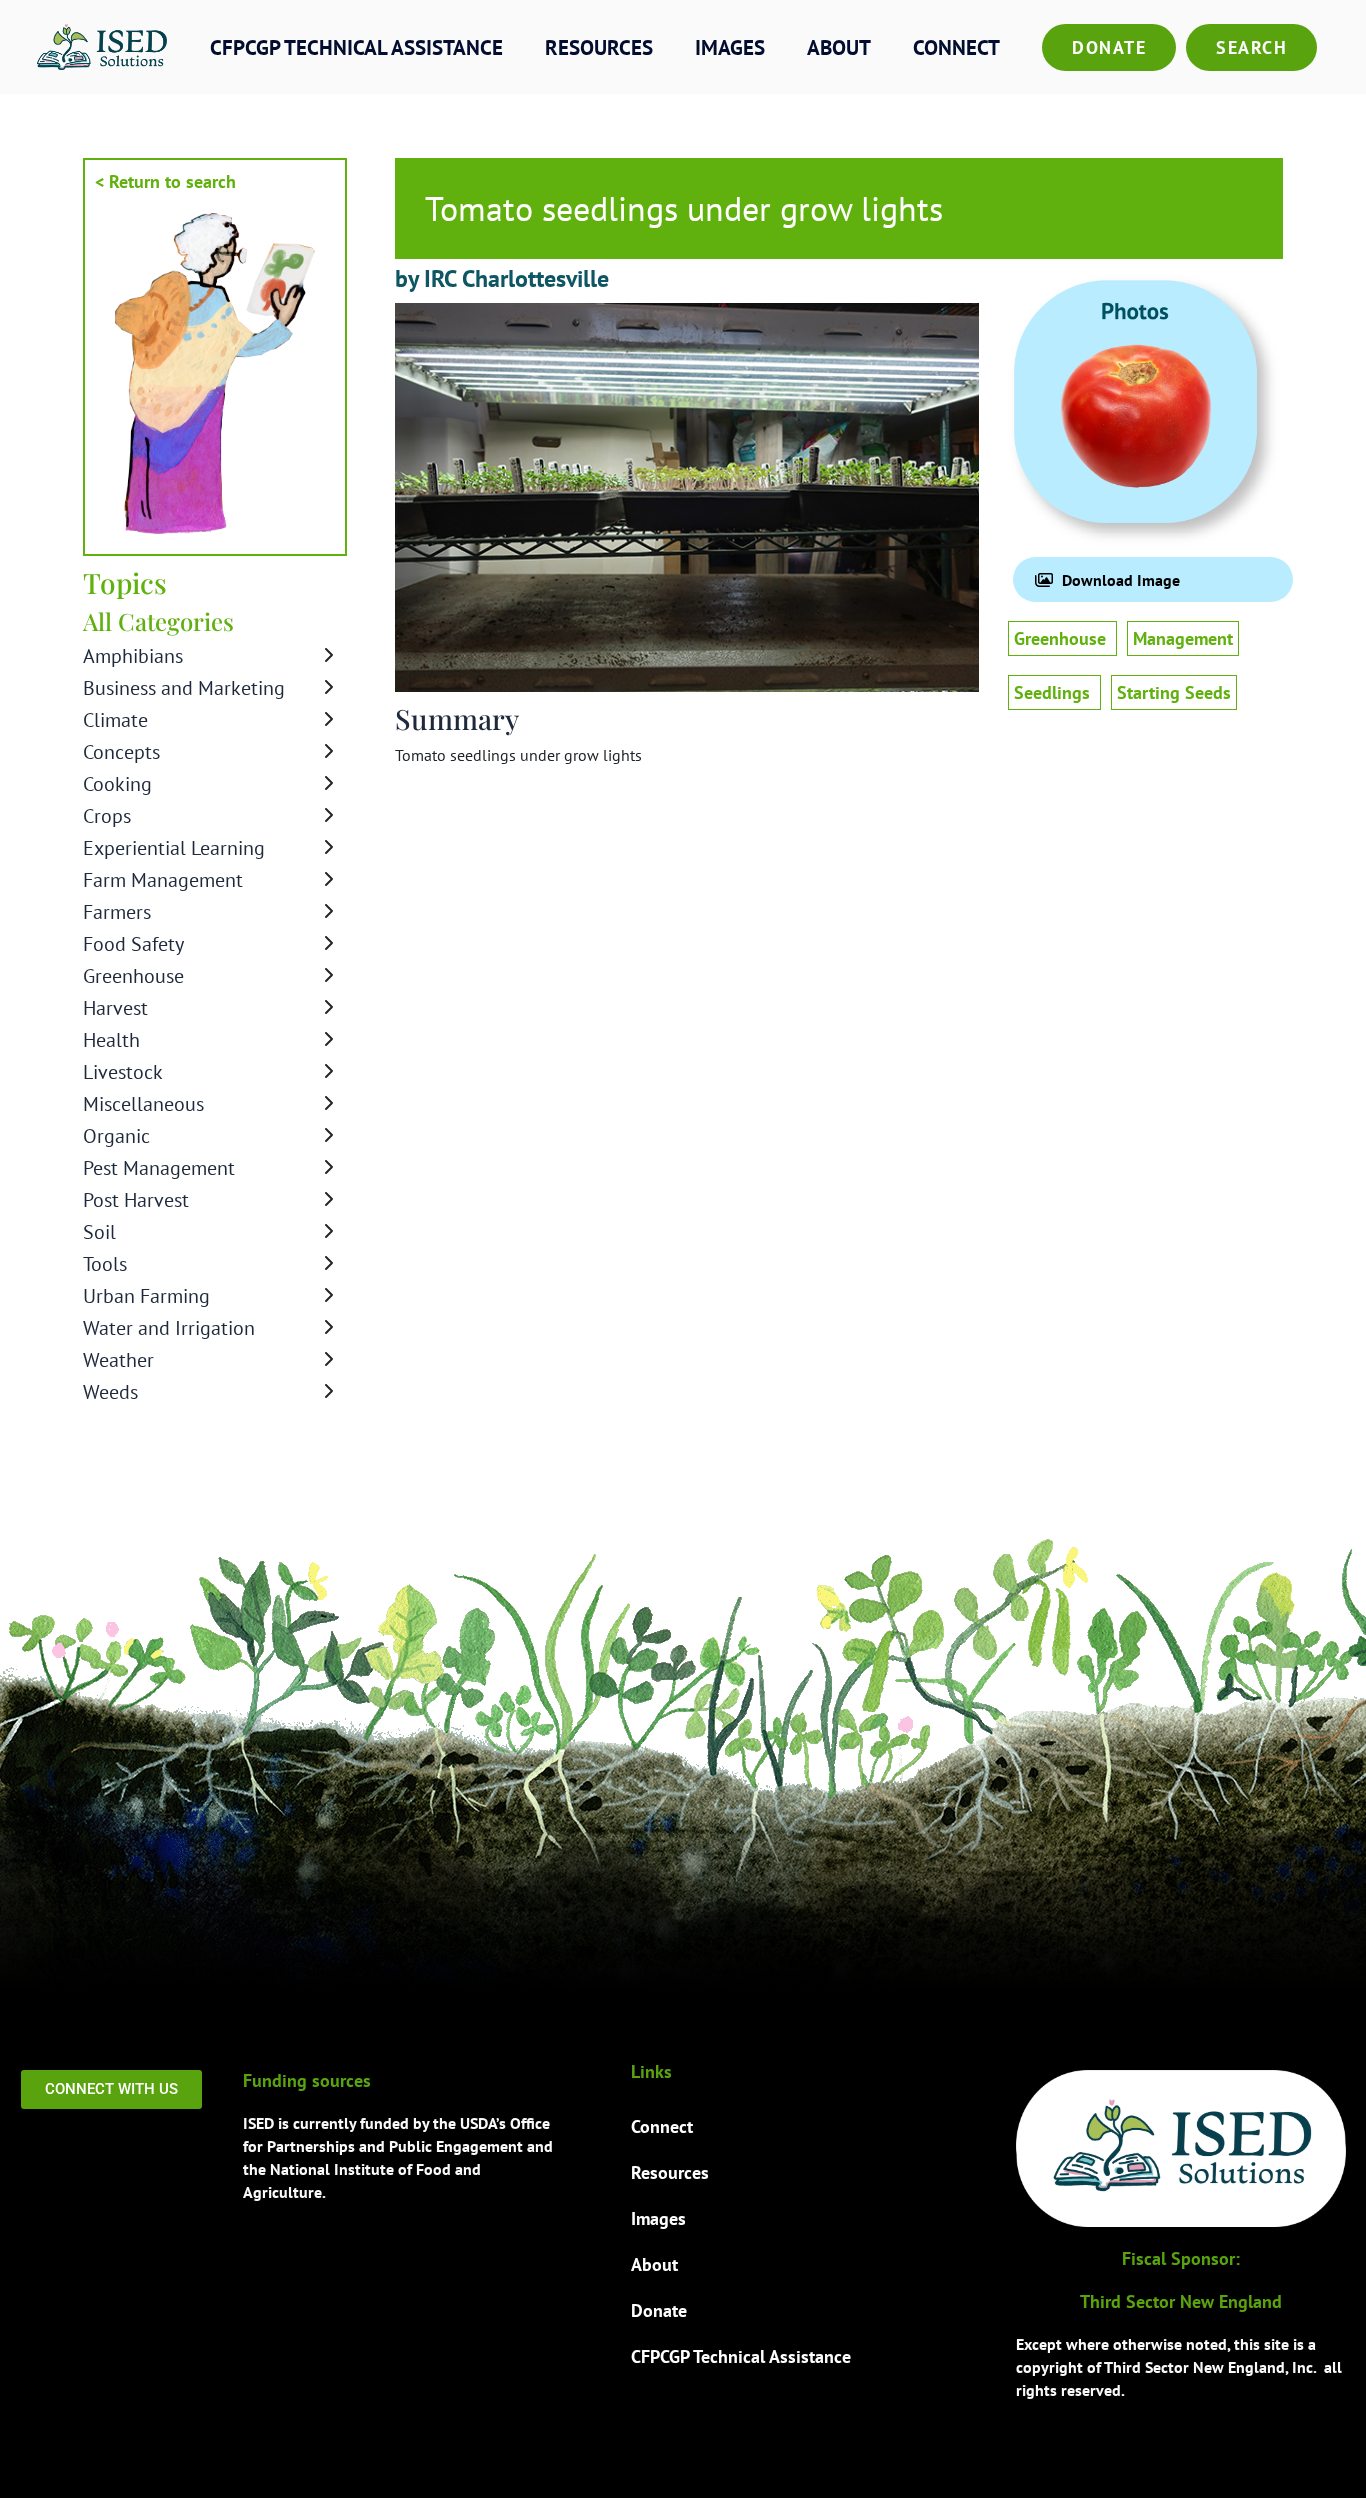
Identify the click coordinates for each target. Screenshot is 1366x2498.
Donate (1109, 47)
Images (730, 47)
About (839, 47)
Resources (599, 47)
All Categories (158, 621)
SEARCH (1251, 47)
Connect (956, 47)
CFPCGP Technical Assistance (356, 47)
